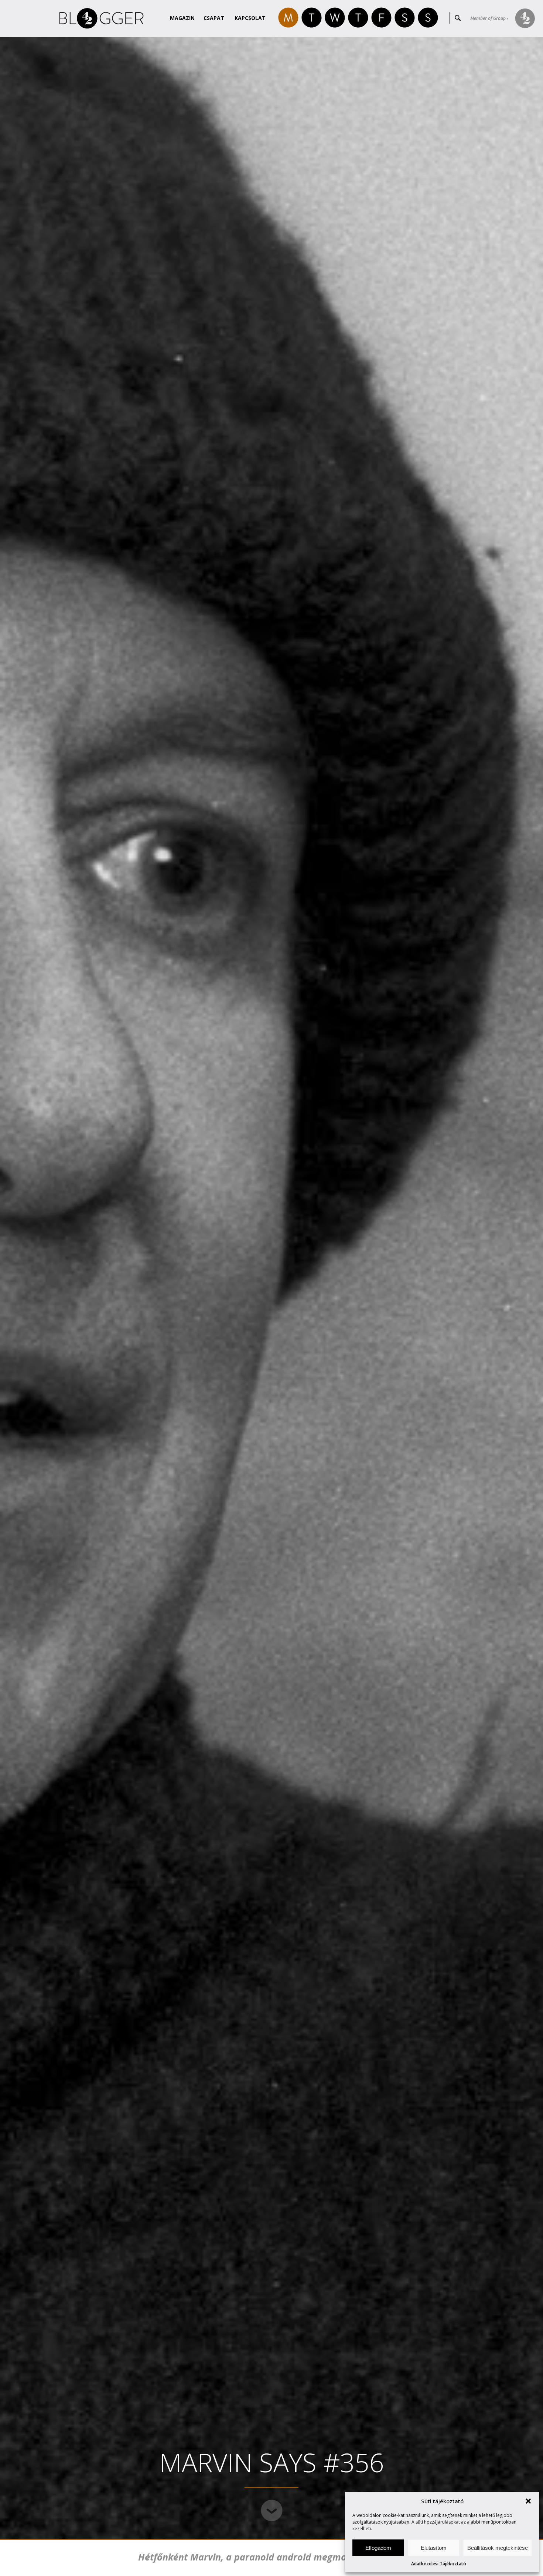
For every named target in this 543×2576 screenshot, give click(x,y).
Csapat (214, 18)
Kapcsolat (250, 18)
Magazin (182, 18)
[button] (528, 2501)
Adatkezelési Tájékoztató (439, 2564)
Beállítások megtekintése (498, 2548)
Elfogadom (378, 2548)
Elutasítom (434, 2548)
